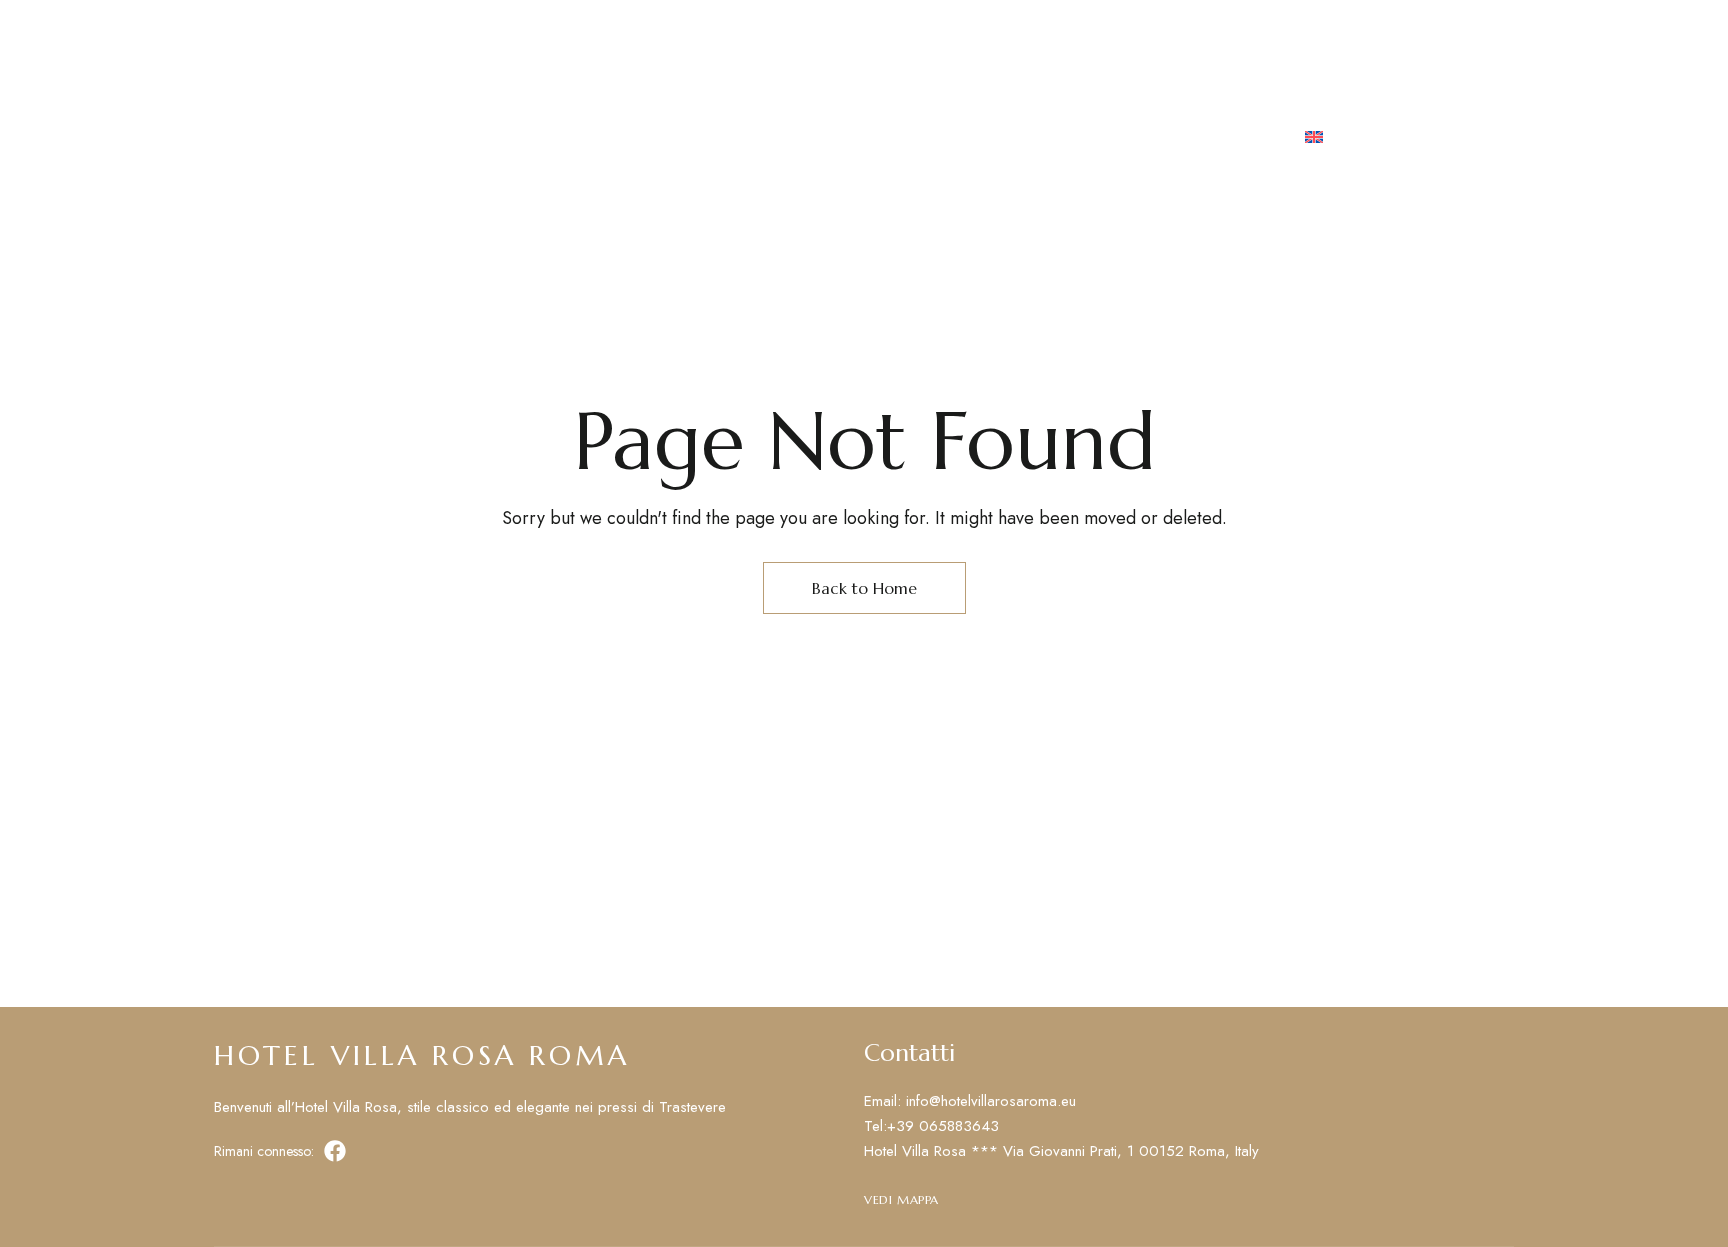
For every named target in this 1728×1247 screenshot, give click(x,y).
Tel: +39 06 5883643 (1176, 29)
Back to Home (864, 588)
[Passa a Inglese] (1314, 139)
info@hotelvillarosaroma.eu (1396, 29)
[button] (1441, 139)
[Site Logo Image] (845, 139)
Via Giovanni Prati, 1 (298, 29)
